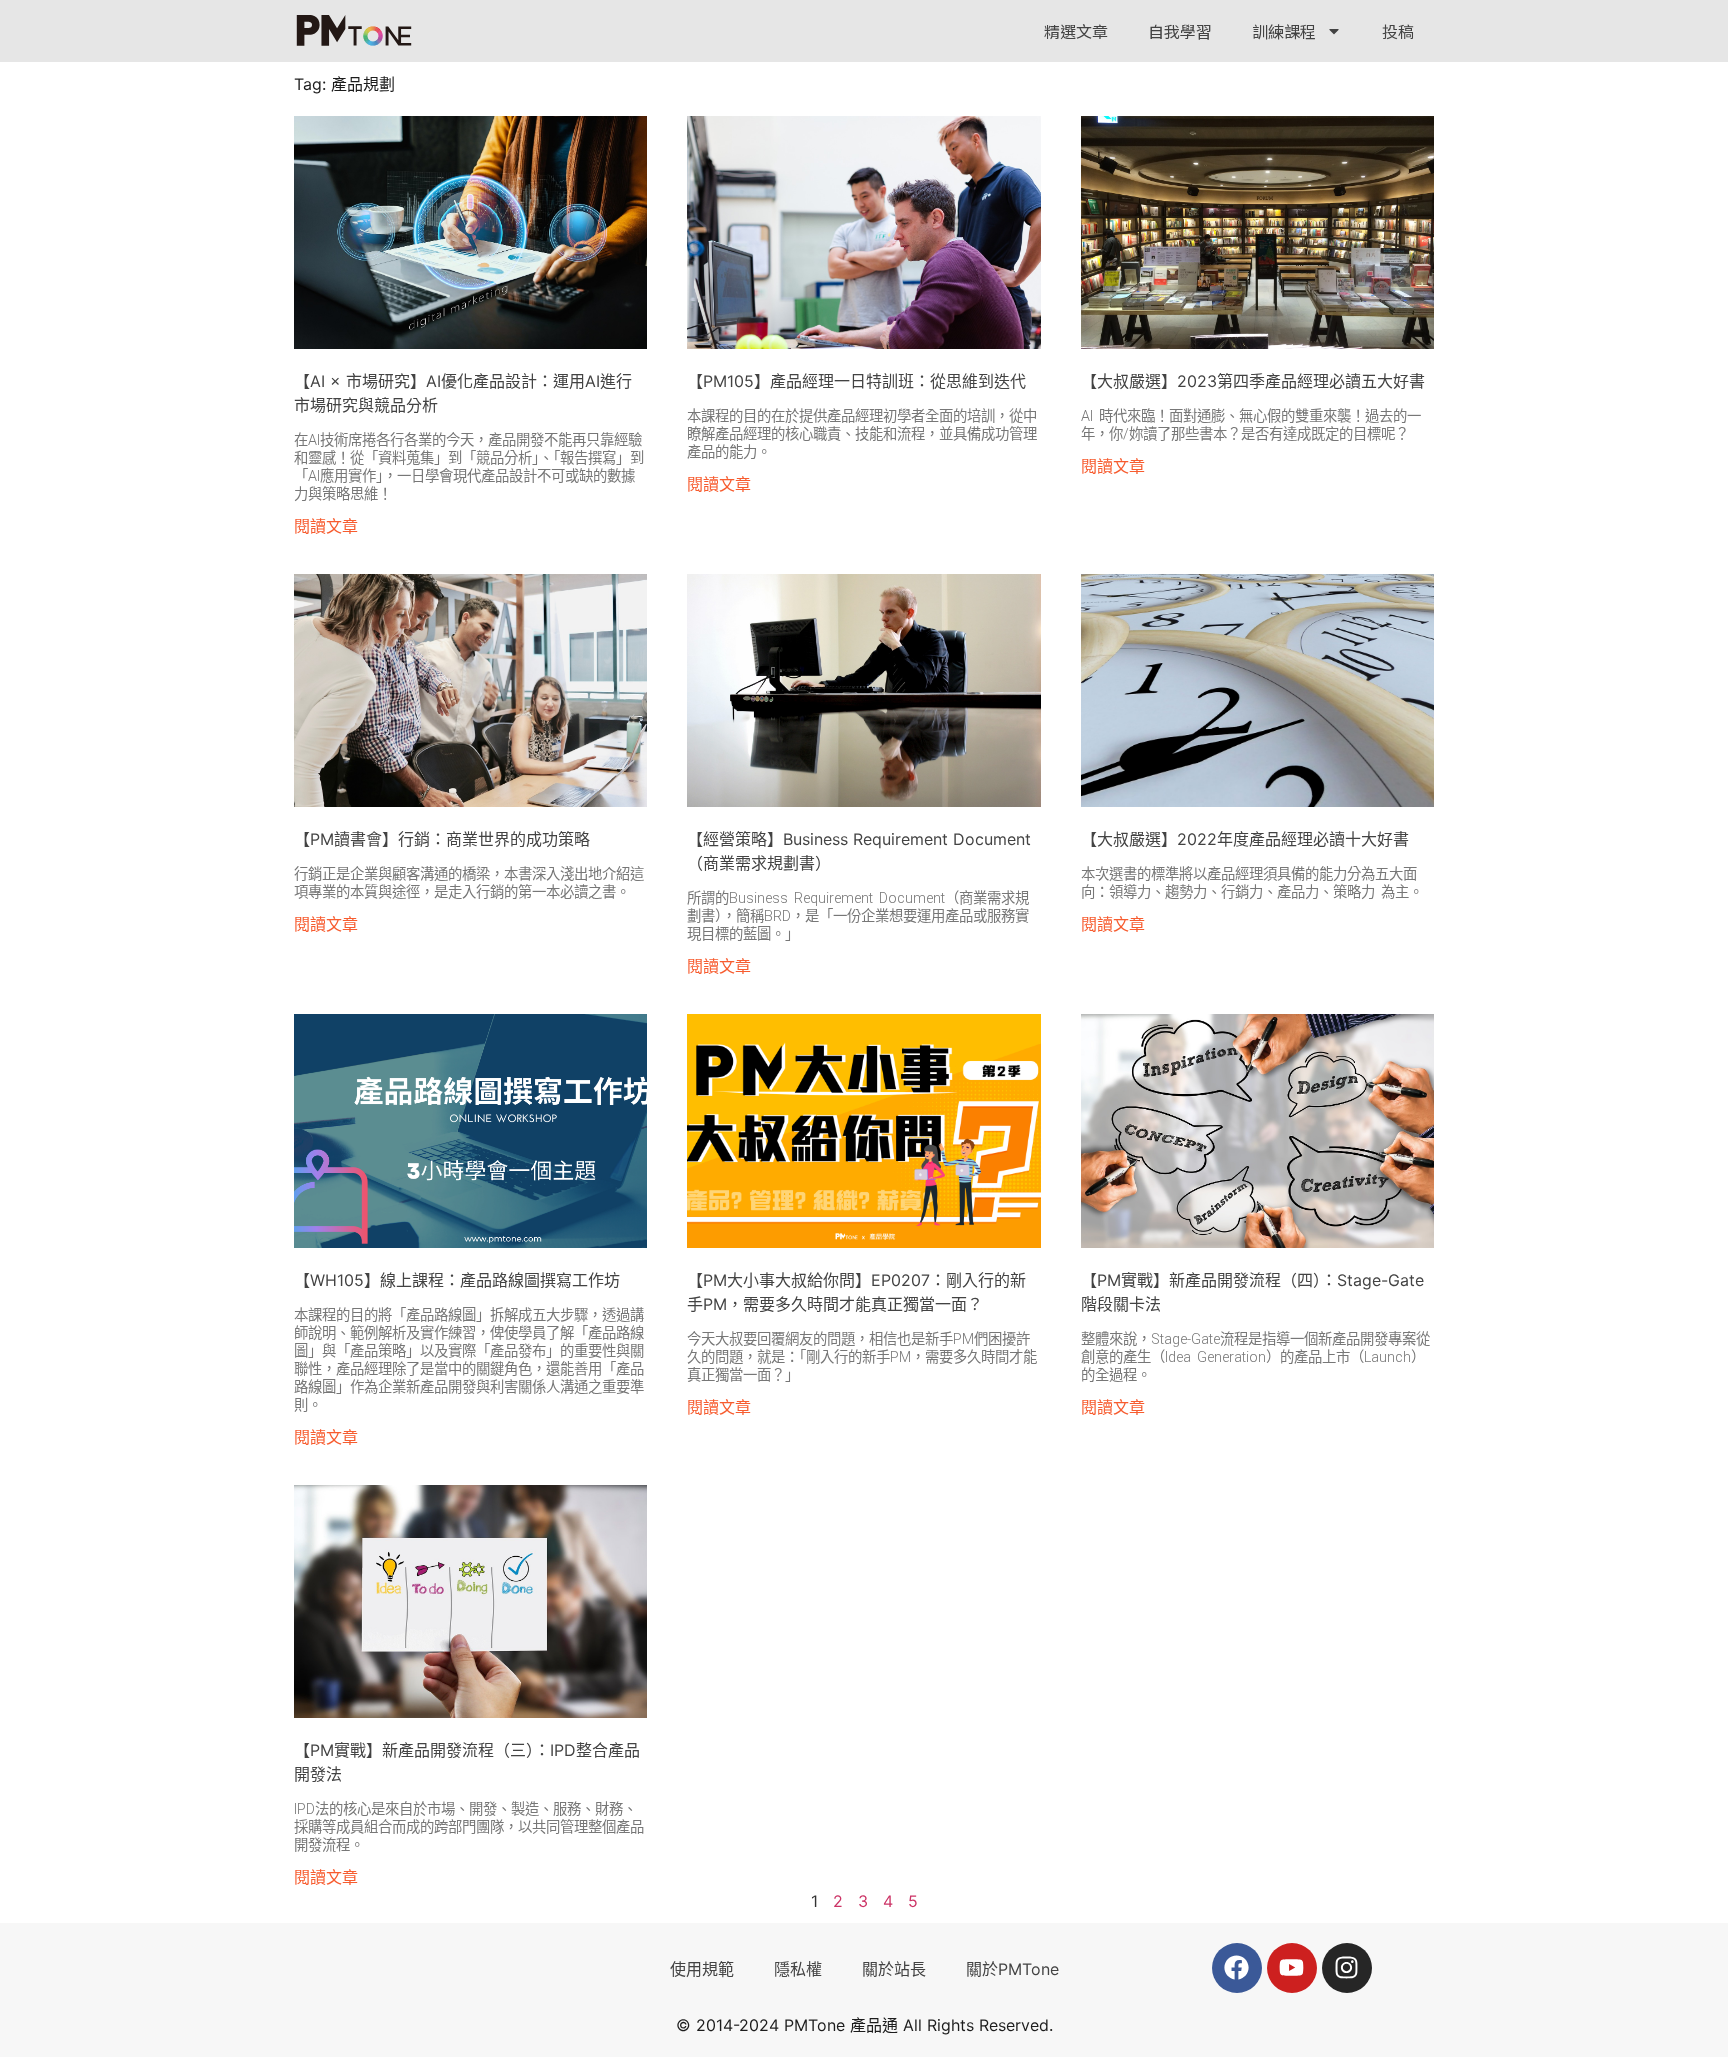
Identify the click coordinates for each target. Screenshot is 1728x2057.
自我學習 (1180, 31)
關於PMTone (1012, 1969)
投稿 (1398, 31)
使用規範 (702, 1969)
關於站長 (894, 1969)
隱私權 (798, 1969)
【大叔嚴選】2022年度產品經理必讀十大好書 (1245, 839)
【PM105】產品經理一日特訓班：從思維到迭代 (856, 381)
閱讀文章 (326, 526)
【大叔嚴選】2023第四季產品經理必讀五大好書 (1253, 381)
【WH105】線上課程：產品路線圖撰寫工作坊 (457, 1280)
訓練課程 (1284, 31)
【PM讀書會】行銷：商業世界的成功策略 (442, 839)
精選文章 (1076, 31)
